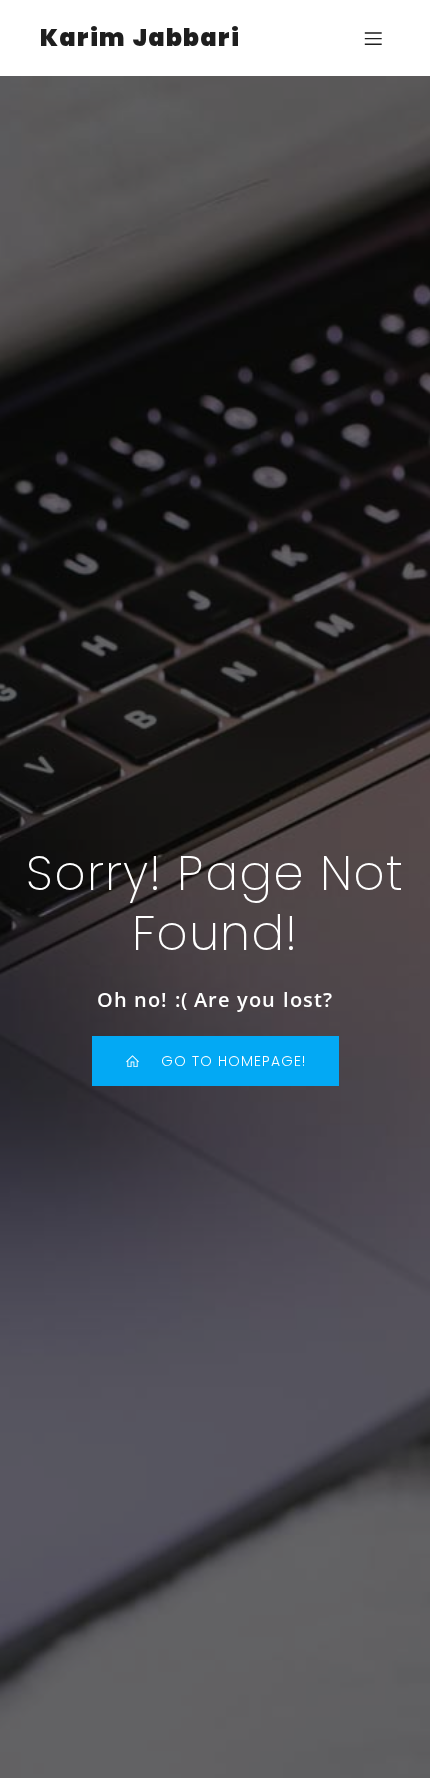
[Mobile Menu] (373, 38)
